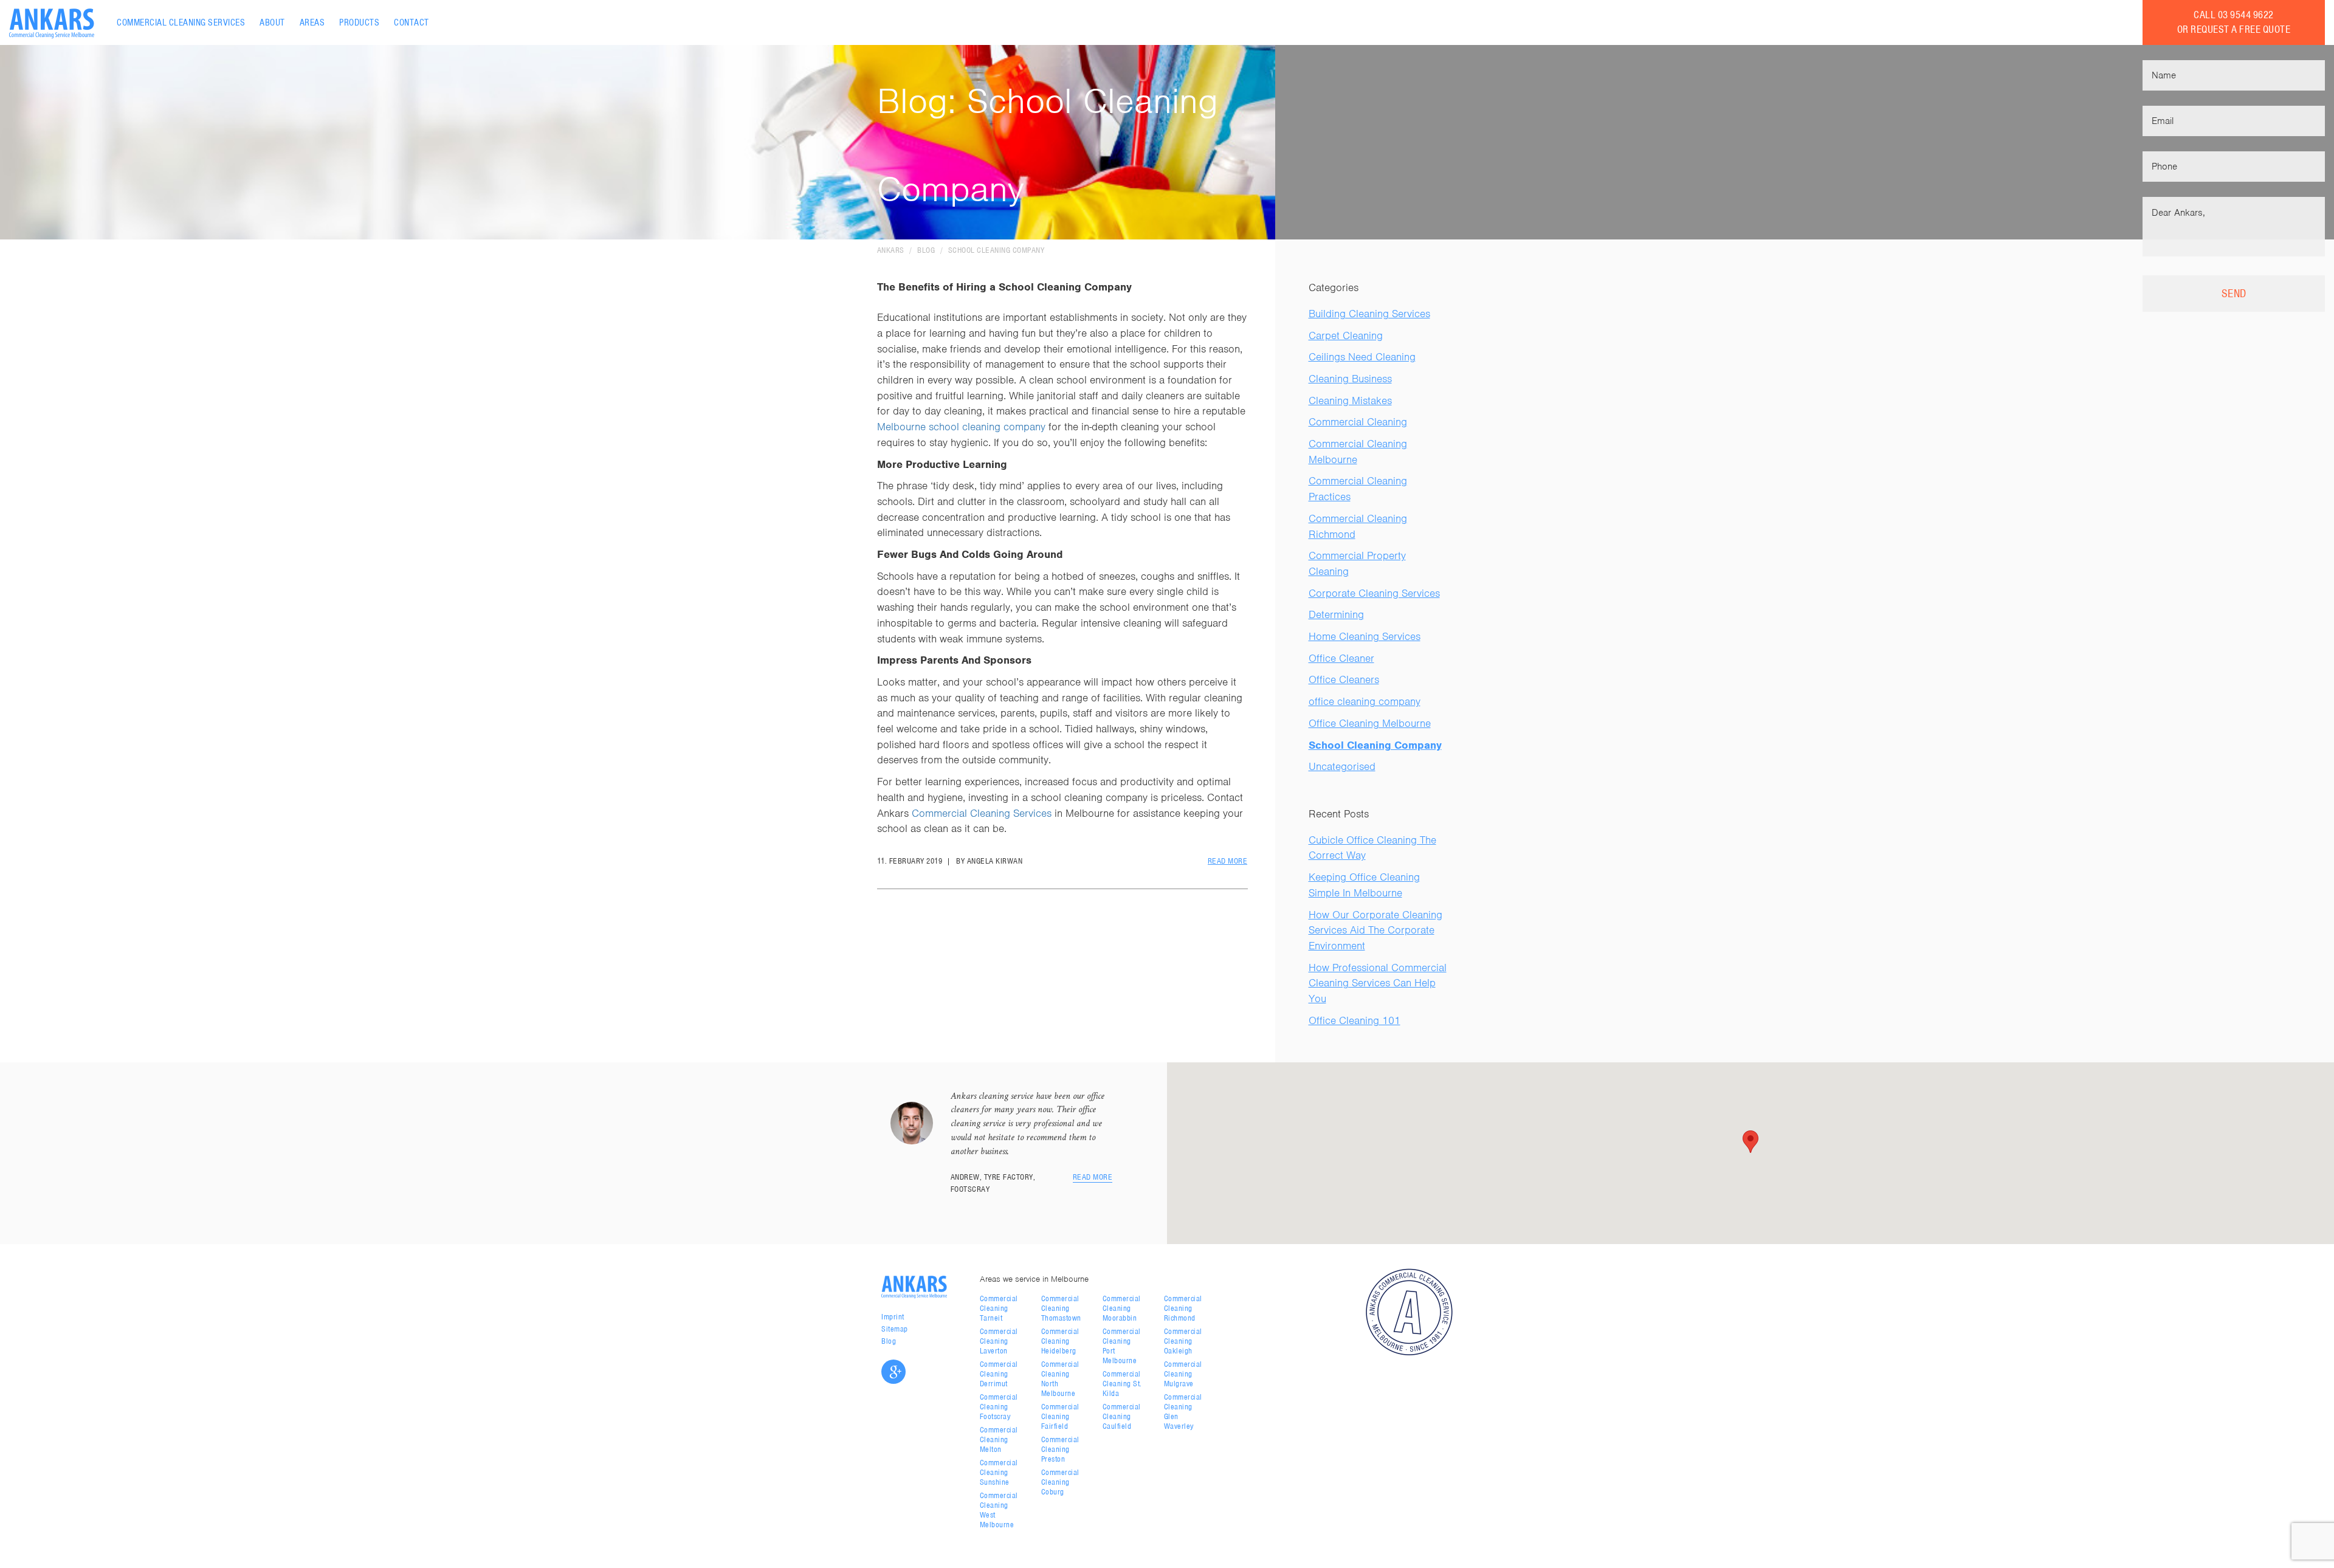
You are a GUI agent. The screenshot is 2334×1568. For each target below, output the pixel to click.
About (272, 22)
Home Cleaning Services (1365, 636)
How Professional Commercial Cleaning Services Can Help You (1378, 983)
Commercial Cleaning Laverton (999, 1341)
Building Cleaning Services (1369, 314)
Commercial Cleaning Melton (999, 1439)
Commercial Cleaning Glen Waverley (1183, 1412)
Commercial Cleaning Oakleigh (1183, 1341)
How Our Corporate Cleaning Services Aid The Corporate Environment (1375, 930)
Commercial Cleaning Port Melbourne (1122, 1346)
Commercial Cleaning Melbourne (1358, 452)
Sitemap (895, 1329)
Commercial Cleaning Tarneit (999, 1308)
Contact (411, 22)
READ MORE (1228, 861)
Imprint (893, 1317)
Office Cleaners (1344, 679)
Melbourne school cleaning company (961, 427)
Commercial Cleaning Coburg (1060, 1482)
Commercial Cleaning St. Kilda (1122, 1384)
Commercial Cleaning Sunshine (999, 1472)
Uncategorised (1342, 766)
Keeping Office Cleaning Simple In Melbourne (1364, 885)
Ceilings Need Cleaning (1362, 357)
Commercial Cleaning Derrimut (999, 1374)
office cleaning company (1365, 701)
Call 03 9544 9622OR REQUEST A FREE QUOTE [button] (2234, 22)
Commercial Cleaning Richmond (1358, 526)
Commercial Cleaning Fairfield (1060, 1416)
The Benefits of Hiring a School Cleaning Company (1004, 287)
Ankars (891, 250)
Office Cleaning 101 (1355, 1020)
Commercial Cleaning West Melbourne (999, 1510)
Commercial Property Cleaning (1357, 563)
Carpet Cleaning (1346, 335)
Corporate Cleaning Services (1374, 593)
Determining (1336, 614)
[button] (1750, 1142)
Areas (312, 22)
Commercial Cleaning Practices (1358, 489)
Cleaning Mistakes (1350, 401)
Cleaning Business (1350, 379)
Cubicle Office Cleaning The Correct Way (1372, 848)
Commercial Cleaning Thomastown (1061, 1308)
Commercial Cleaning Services (181, 22)
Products (359, 22)
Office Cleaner (1341, 658)
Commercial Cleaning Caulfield (1122, 1416)
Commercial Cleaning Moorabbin (1122, 1308)
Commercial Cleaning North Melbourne (1060, 1379)
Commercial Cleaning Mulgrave (1183, 1374)
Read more (1093, 1177)
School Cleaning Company (997, 250)
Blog (926, 250)
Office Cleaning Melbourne (1370, 723)
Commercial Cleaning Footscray (999, 1407)
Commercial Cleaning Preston (1060, 1449)
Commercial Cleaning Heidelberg (1060, 1341)
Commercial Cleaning (1358, 422)
